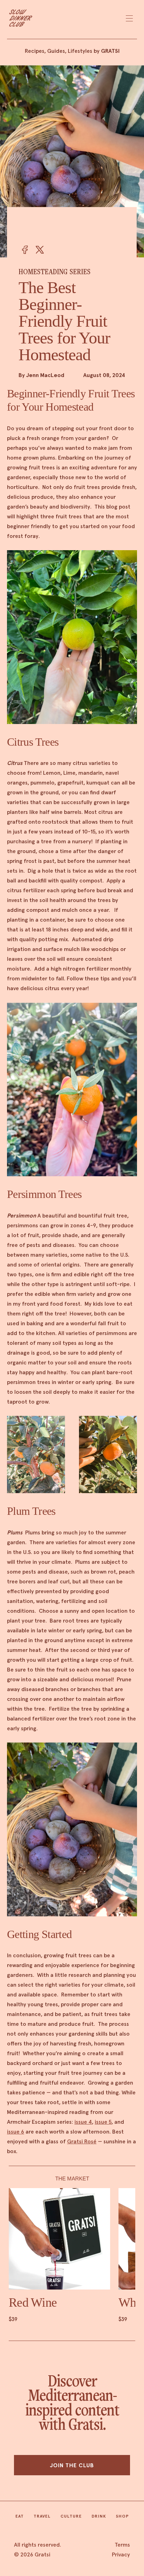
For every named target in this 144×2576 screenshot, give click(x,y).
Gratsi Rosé (82, 2141)
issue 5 (103, 2122)
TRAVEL (42, 2516)
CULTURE (71, 2516)
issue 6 (16, 2131)
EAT (20, 2516)
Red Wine (33, 2302)
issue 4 (83, 2122)
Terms (122, 2545)
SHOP (123, 2516)
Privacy (121, 2554)
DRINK (99, 2516)
